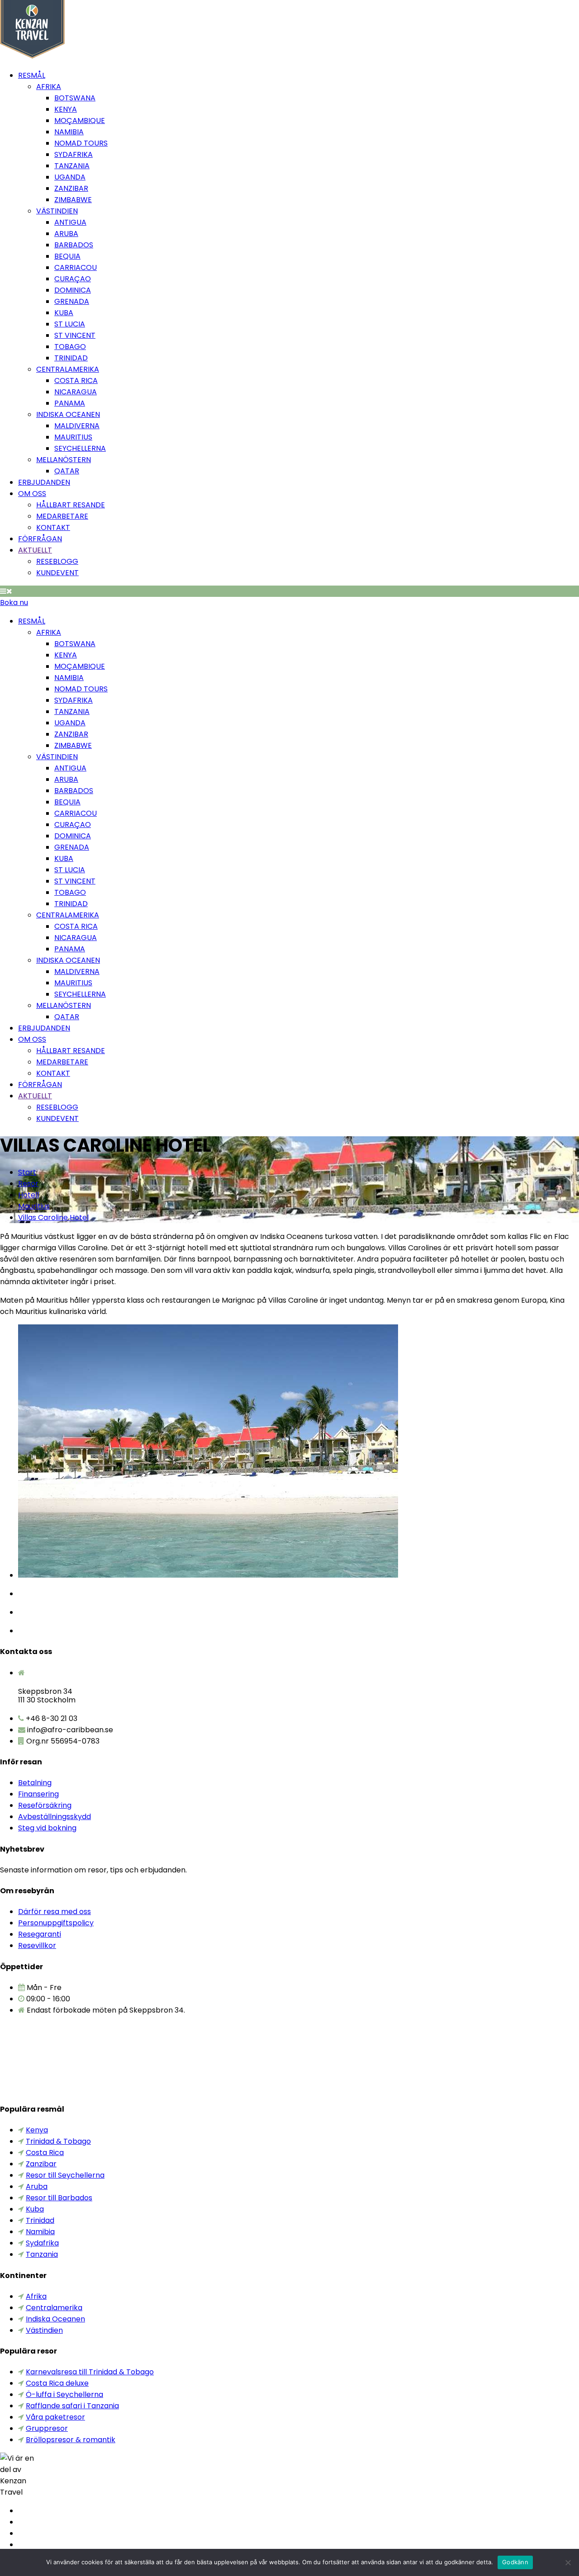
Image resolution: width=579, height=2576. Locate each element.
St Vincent (75, 335)
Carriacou (76, 267)
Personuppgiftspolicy (56, 1923)
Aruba (66, 234)
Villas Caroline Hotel (53, 1217)
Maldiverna (77, 426)
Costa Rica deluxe (57, 2383)
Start (27, 1172)
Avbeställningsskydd (55, 1817)
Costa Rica (76, 380)
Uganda (70, 177)
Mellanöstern (64, 460)
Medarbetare (62, 516)
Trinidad (71, 358)
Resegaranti (40, 1934)
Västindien (57, 211)
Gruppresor (47, 2428)
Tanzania (72, 166)
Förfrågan (40, 539)
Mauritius (73, 437)
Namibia (69, 132)
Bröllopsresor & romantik (71, 2440)
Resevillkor (37, 1945)
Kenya (66, 109)
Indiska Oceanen (68, 414)
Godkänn (515, 2562)
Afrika (49, 87)
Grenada (72, 301)
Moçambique (80, 121)
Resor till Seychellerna (65, 2175)
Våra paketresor (55, 2417)
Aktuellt (35, 550)
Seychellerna (80, 448)
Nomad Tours (81, 143)
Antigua (70, 222)
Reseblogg (57, 561)
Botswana (75, 98)
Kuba (64, 313)
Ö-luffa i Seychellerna (64, 2394)
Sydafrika (74, 154)
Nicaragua (76, 392)
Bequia (67, 256)
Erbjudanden (44, 482)
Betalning (35, 1783)
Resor (28, 1184)
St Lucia (70, 324)
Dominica (73, 290)
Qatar (67, 471)
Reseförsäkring (45, 1805)
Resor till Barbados (59, 2198)
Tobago (70, 347)
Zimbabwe (73, 200)
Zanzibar (71, 188)
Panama (70, 403)
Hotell (28, 1195)
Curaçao (73, 279)
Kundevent (57, 573)
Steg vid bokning (47, 1828)
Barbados (74, 245)
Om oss (32, 494)
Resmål (32, 75)
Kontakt (53, 527)
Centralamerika (68, 369)
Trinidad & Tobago (58, 2141)
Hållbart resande (71, 505)
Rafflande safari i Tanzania (72, 2406)
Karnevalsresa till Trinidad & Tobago (90, 2372)
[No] (568, 2562)
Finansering (38, 1794)
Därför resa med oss (55, 1912)
